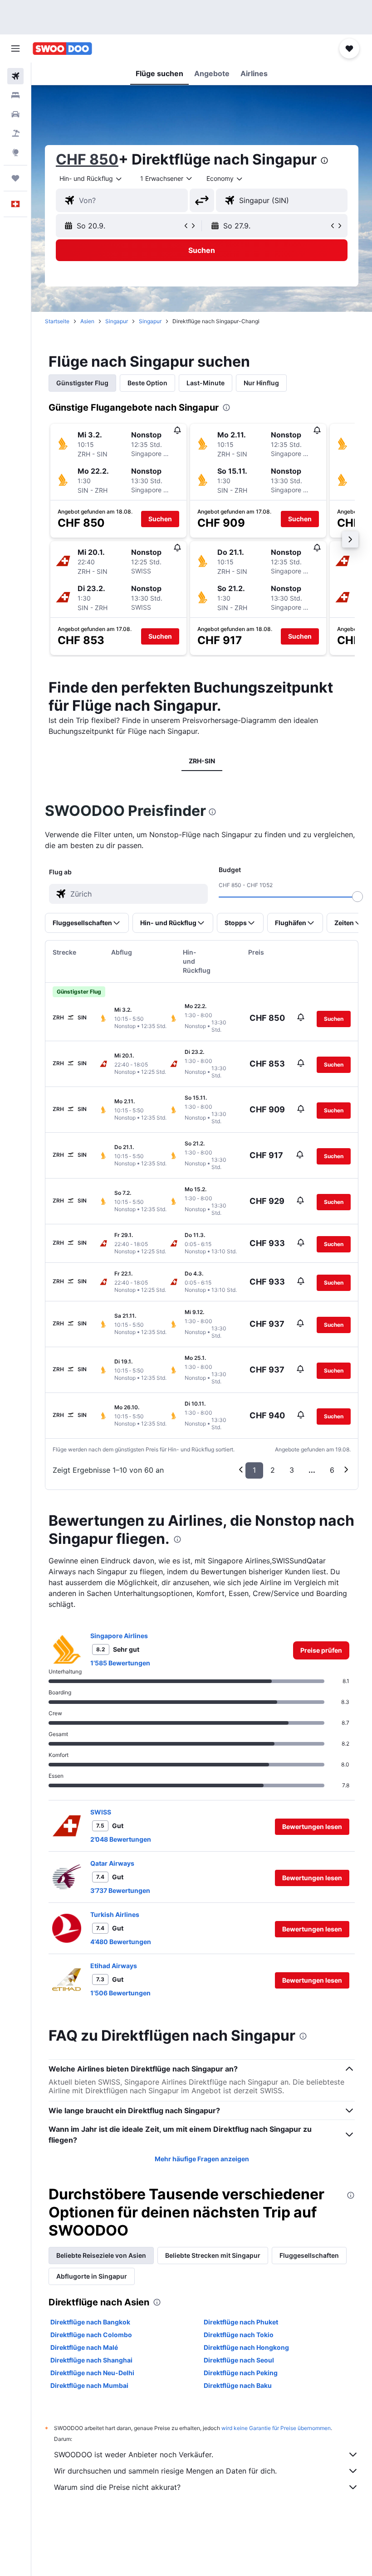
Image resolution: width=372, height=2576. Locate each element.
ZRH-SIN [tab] (202, 761)
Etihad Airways (114, 1966)
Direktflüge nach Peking (241, 2373)
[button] (15, 49)
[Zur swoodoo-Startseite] (62, 49)
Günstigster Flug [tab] (82, 383)
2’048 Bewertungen (121, 1839)
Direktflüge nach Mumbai (89, 2385)
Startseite (57, 321)
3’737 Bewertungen (120, 1890)
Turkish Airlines (115, 1914)
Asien (87, 321)
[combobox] (225, 179)
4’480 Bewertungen (121, 1942)
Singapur (117, 321)
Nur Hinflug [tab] (261, 383)
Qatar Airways (112, 1863)
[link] (321, 1650)
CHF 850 (87, 159)
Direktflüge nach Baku (238, 2385)
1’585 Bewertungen (120, 1663)
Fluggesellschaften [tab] (309, 2255)
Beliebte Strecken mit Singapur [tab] (213, 2255)
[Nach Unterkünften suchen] (15, 95)
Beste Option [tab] (147, 383)
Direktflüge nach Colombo (91, 2335)
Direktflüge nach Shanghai (91, 2360)
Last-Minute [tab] (206, 383)
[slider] (357, 897)
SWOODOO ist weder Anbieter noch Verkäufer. (134, 2455)
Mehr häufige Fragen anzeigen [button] (202, 2159)
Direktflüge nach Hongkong (246, 2347)
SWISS (101, 1812)
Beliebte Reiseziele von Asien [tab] (101, 2255)
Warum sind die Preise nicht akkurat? (117, 2487)
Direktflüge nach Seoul (239, 2360)
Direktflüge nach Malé (84, 2347)
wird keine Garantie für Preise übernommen (276, 2428)
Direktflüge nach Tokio (239, 2335)
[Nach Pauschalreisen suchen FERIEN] (15, 133)
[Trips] (15, 178)
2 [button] (273, 1470)
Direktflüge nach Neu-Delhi (92, 2373)
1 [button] (254, 1470)
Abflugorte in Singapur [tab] (92, 2276)
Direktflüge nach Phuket (241, 2322)
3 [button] (292, 1470)
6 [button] (332, 1470)
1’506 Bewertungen (120, 1993)
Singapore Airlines (119, 1636)
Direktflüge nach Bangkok (90, 2322)
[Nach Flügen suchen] (15, 76)
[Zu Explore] (15, 152)
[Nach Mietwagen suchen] (15, 114)
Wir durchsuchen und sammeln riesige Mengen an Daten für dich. (165, 2471)
